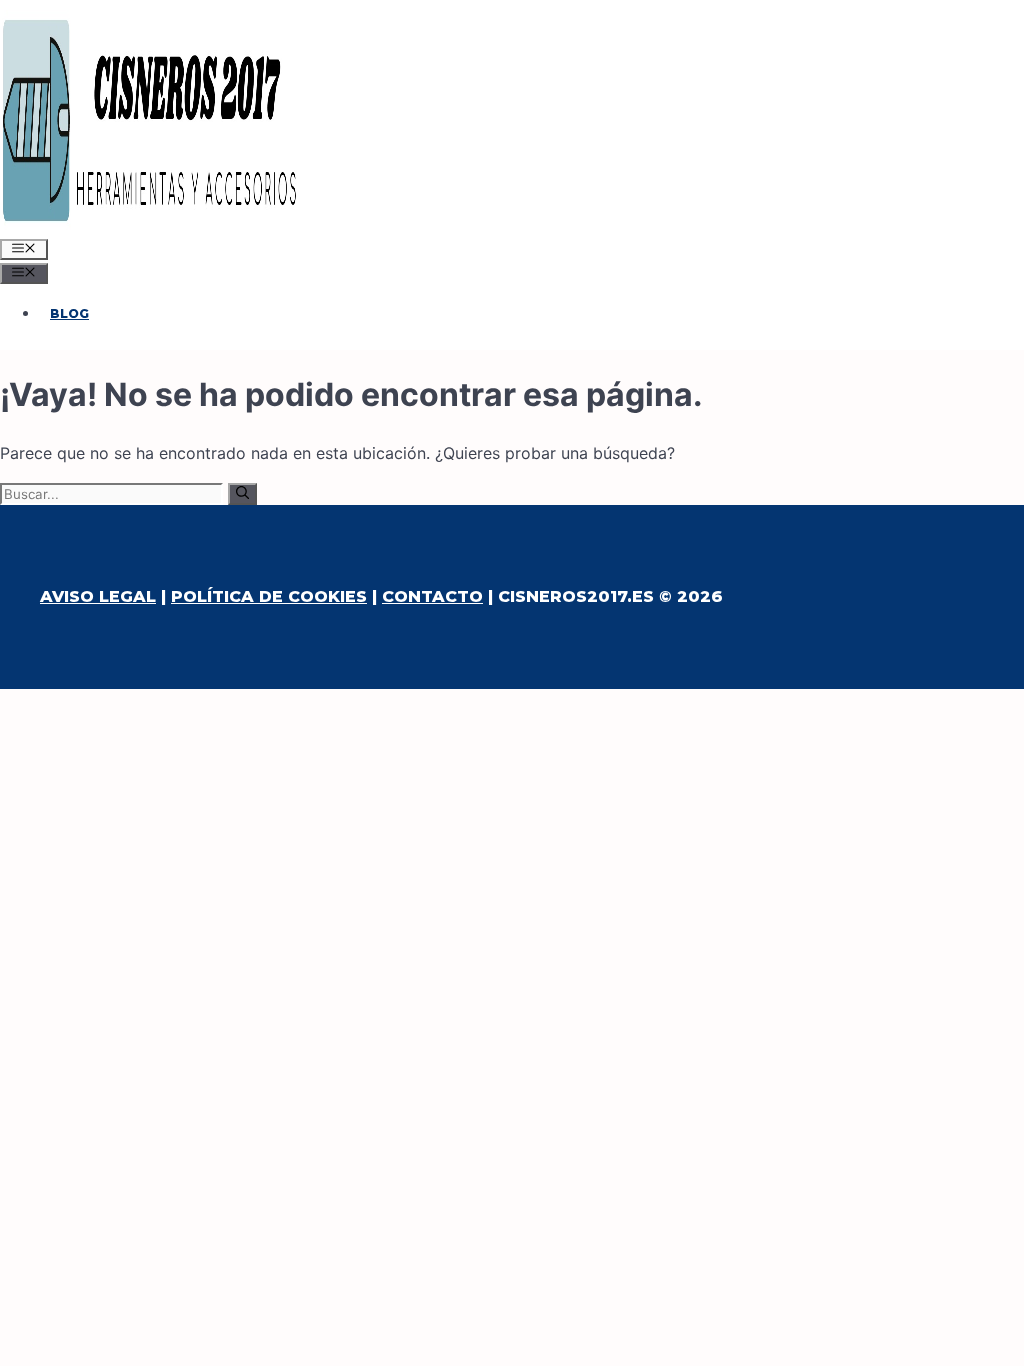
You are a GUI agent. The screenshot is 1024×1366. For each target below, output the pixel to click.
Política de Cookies (269, 596)
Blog (69, 313)
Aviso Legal (98, 596)
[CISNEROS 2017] (150, 224)
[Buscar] (242, 494)
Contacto (432, 596)
